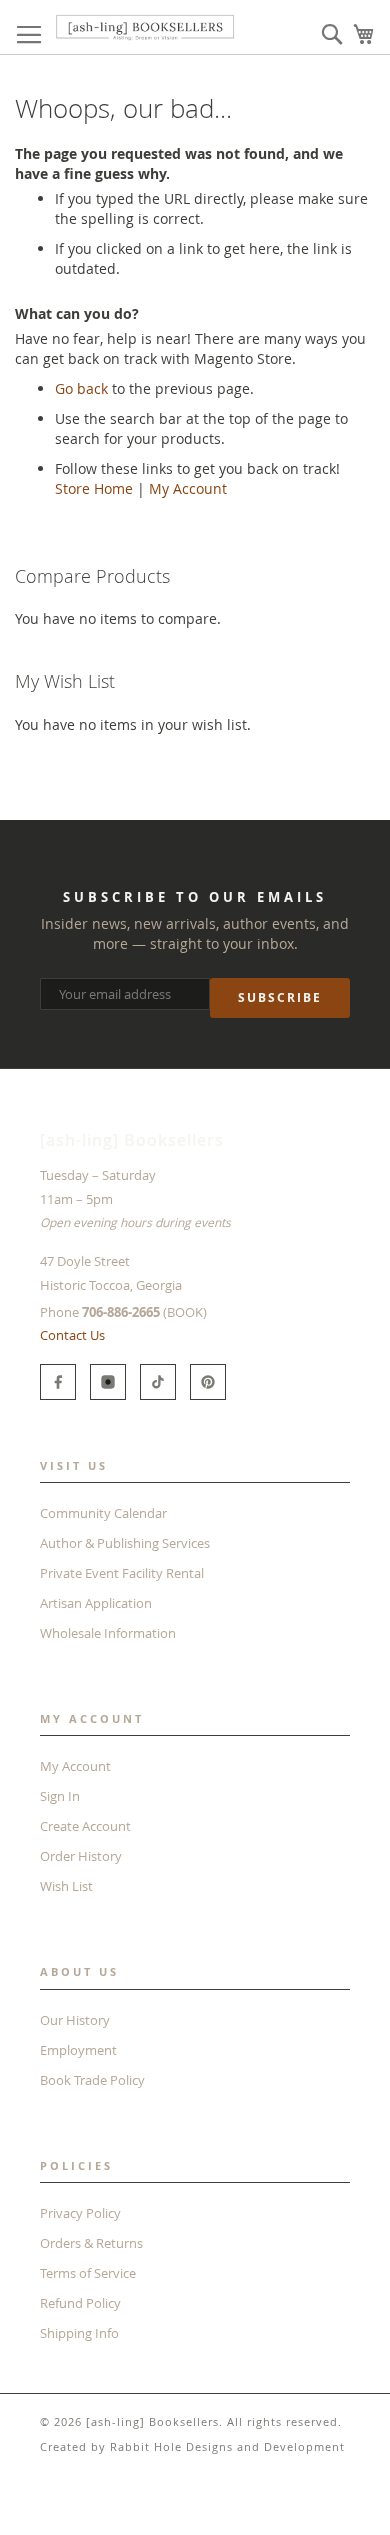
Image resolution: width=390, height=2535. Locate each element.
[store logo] (145, 27)
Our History (75, 2020)
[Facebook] (58, 1382)
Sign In (60, 1796)
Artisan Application (96, 1603)
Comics (94, 2504)
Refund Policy (80, 2303)
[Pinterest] (208, 1382)
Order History (81, 1856)
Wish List (66, 1886)
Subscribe (280, 997)
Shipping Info (79, 2333)
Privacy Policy (80, 2213)
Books (34, 2504)
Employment (78, 2050)
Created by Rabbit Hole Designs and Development (192, 2446)
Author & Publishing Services (125, 1543)
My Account (188, 488)
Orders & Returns (91, 2243)
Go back (81, 388)
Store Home (94, 488)
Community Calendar (103, 1513)
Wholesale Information (108, 1633)
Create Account (85, 1826)
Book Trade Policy (92, 2080)
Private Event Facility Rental (122, 1573)
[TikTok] (158, 1382)
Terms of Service (88, 2273)
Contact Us (72, 1335)
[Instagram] (108, 1382)
